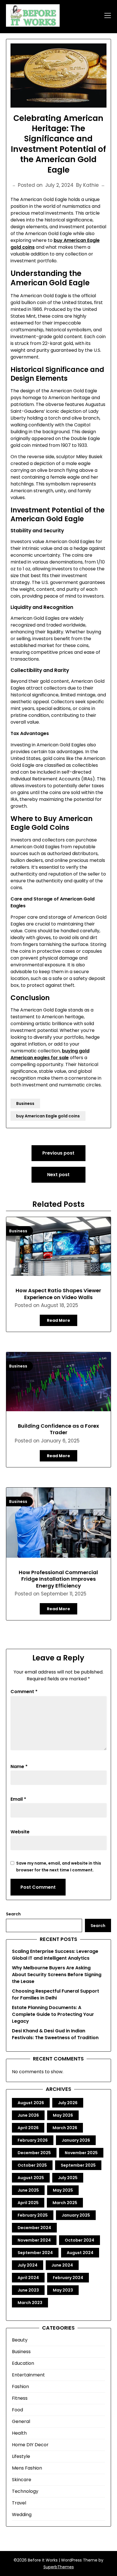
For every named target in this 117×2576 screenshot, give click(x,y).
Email (18, 1799)
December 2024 (34, 2228)
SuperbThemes (59, 2567)
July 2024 (28, 2265)
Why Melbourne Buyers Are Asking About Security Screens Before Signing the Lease (57, 1975)
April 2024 (28, 2278)
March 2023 (30, 2303)
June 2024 (62, 2265)
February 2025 (33, 2215)
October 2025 (32, 2165)
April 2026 (28, 2128)
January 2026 (76, 2140)
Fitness (20, 2398)
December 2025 (34, 2153)
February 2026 (33, 2140)
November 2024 (34, 2240)
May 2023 (63, 2290)
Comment (24, 1692)
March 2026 (65, 2128)
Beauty (20, 2340)
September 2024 (35, 2253)
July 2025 (68, 2178)
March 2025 (65, 2203)
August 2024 (80, 2253)
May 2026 (63, 2115)
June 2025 (28, 2190)
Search (13, 1914)
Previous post (58, 1153)
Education (23, 2363)
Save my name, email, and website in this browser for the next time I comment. (59, 1867)
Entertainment (28, 2375)
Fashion (20, 2387)
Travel (19, 2503)
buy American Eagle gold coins (48, 1116)
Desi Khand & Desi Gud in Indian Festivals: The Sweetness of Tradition (55, 2034)
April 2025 (28, 2203)
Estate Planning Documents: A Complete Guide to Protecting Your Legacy (53, 2014)
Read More (58, 1320)
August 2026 (31, 2103)
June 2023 (28, 2290)
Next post (58, 1175)
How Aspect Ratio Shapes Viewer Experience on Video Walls (58, 1294)
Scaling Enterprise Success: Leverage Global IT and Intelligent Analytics (55, 1955)
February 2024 (68, 2278)
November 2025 (81, 2153)
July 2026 (68, 2103)
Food (17, 2410)
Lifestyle (21, 2456)
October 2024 (80, 2240)
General (21, 2421)
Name (19, 1766)
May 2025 (63, 2190)
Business (25, 1103)
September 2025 (78, 2165)
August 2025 (31, 2178)
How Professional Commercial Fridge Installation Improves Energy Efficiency (58, 1579)
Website (20, 1832)
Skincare (22, 2480)
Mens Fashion (27, 2468)
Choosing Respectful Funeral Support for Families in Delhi (56, 1994)
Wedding (22, 2515)
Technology (25, 2491)
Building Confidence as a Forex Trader (58, 1429)
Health (19, 2433)
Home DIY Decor (30, 2445)
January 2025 (76, 2215)
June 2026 (28, 2115)
